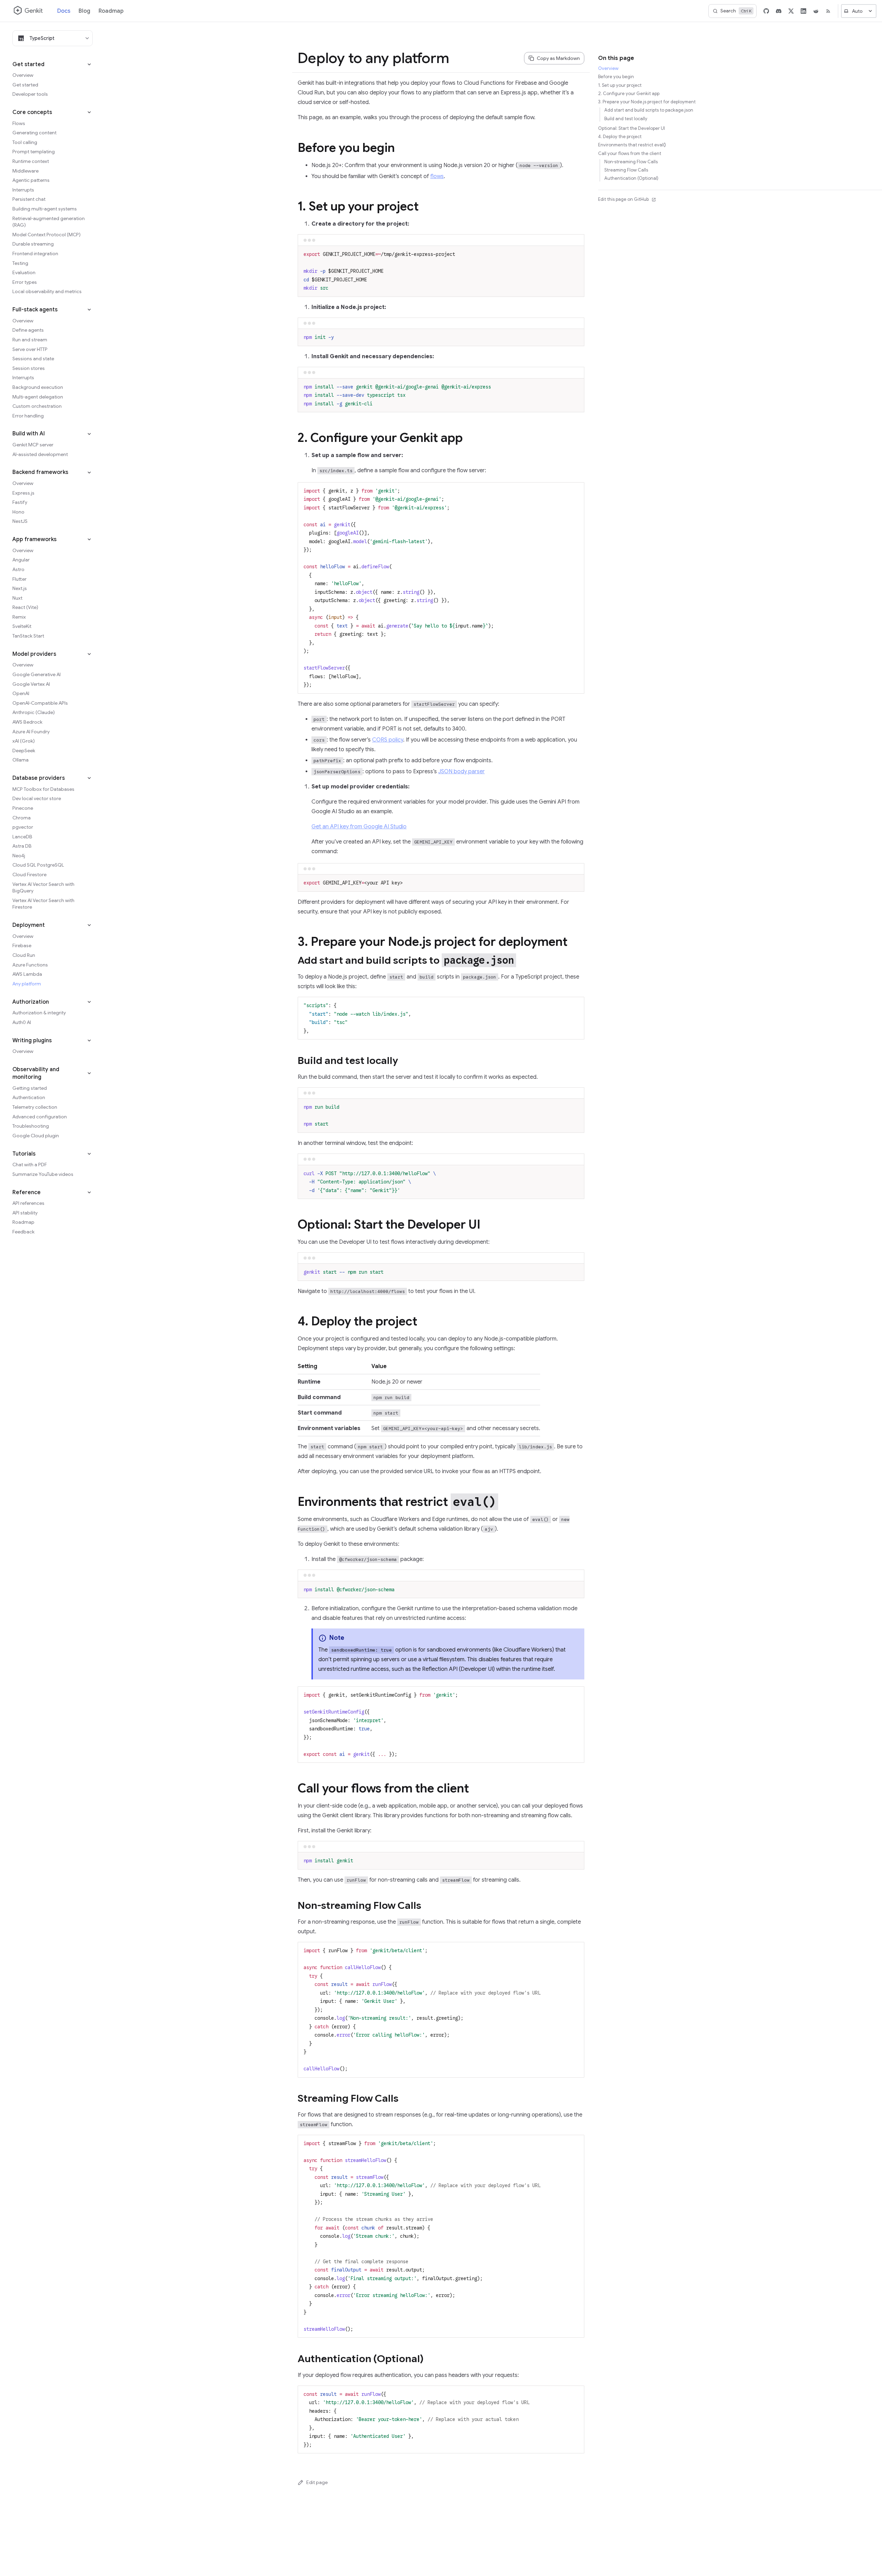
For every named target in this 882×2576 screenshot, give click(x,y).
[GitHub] (766, 11)
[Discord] (779, 11)
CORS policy (388, 740)
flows (437, 176)
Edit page (317, 2482)
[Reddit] (816, 11)
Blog (84, 11)
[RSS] (828, 11)
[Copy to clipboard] (576, 254)
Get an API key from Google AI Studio (359, 827)
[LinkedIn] (803, 11)
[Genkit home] (29, 11)
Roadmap (111, 11)
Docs (64, 11)
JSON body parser (461, 772)
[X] (791, 11)
